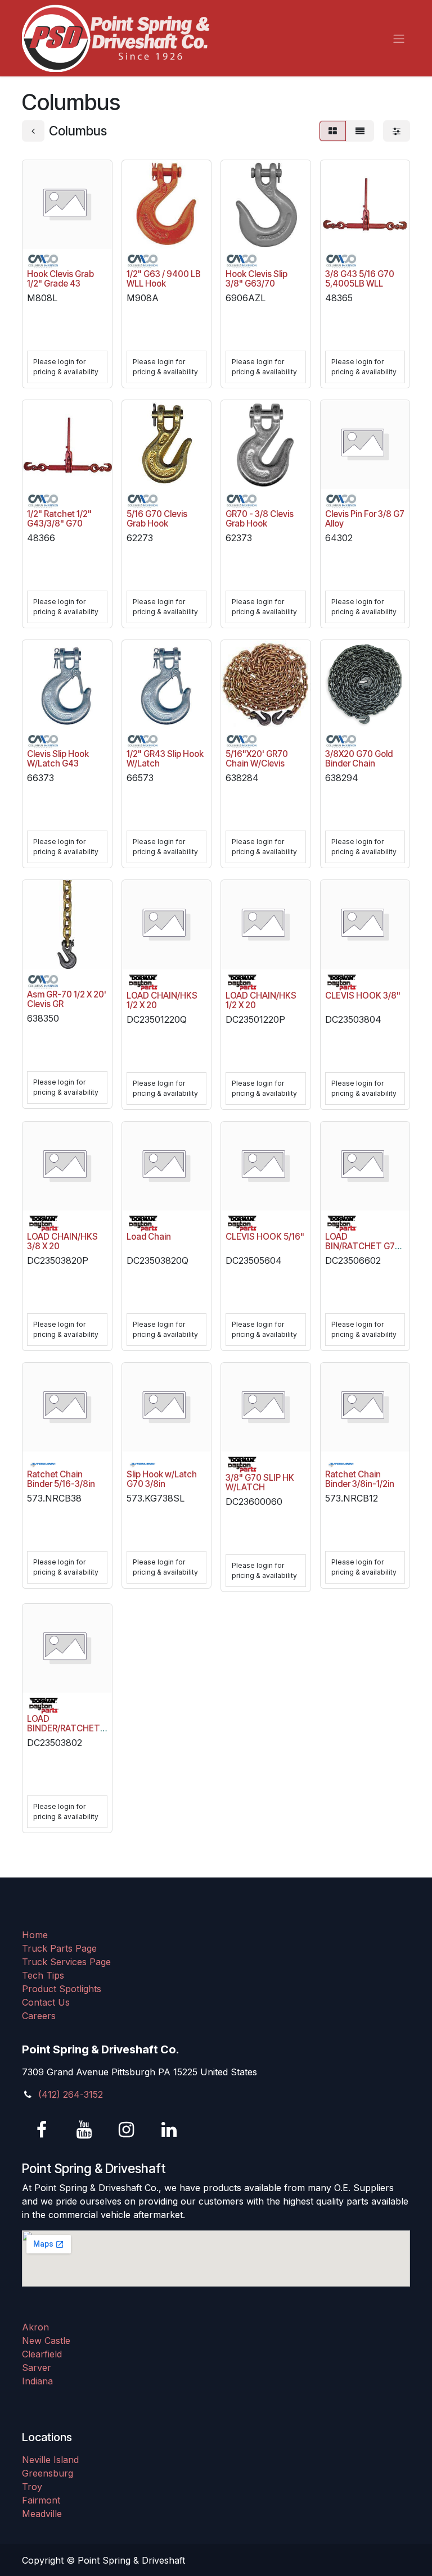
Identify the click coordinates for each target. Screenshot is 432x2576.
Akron (35, 2327)
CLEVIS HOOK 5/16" (265, 1237)
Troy (32, 2487)
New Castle (46, 2341)
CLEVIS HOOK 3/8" (363, 996)
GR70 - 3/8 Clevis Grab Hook (260, 519)
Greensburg (48, 2473)
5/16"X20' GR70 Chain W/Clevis (257, 759)
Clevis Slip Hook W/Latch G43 (58, 759)
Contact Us (46, 2002)
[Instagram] (127, 2130)
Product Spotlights (62, 1989)
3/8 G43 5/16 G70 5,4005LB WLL (360, 279)
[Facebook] (42, 2130)
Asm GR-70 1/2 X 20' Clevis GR (67, 999)
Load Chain (149, 1237)
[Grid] (333, 131)
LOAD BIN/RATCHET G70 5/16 (363, 1246)
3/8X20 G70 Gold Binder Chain (359, 759)
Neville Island (50, 2460)
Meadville (42, 2514)
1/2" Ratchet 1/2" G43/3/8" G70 (59, 519)
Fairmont (41, 2500)
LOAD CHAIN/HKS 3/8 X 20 (62, 1241)
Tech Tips (43, 1975)
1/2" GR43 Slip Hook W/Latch (165, 759)
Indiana (37, 2381)
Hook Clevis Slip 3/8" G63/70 (256, 279)
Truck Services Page (66, 1962)
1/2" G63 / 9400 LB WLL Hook (164, 279)
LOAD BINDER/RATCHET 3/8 (64, 1728)
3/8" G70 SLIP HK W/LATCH (260, 1482)
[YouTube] (84, 2130)
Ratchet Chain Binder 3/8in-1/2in (360, 1479)
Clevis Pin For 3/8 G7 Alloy (365, 519)
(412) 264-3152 (71, 2094)
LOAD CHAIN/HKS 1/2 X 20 (162, 1000)
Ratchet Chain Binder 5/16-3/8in (61, 1479)
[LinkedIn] (169, 2130)
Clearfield (42, 2354)
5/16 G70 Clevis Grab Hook (157, 519)
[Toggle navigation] (399, 38)
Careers (39, 2016)
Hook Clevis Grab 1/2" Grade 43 (60, 279)
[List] (360, 131)
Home (35, 1935)
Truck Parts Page (59, 1948)
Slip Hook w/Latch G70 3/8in (162, 1479)
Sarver (37, 2368)
